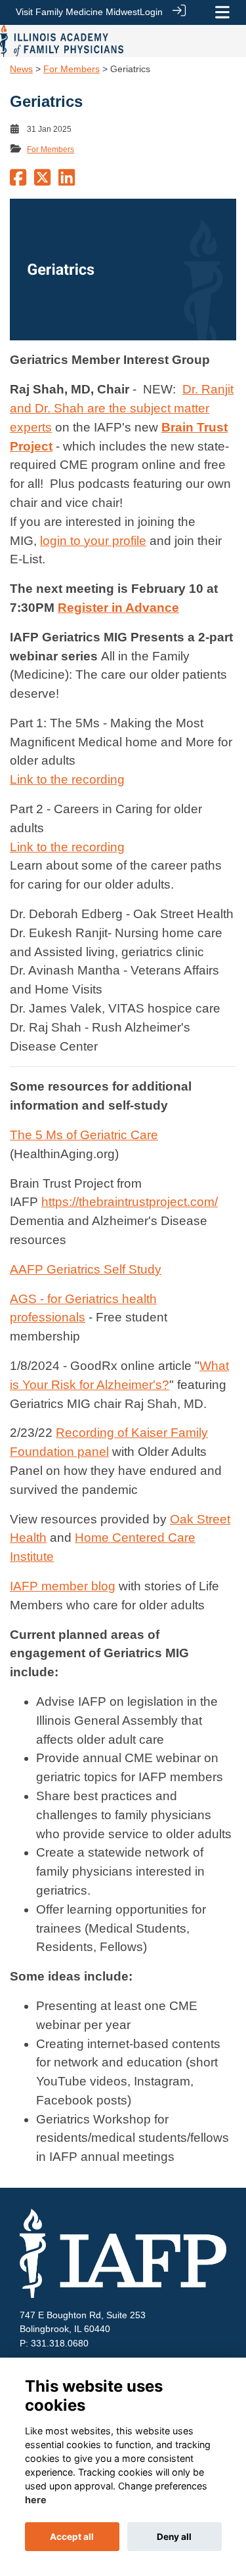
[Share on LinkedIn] (67, 181)
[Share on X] (42, 181)
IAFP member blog (63, 1586)
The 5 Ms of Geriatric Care (84, 1135)
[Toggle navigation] (222, 12)
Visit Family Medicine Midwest (78, 12)
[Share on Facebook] (18, 181)
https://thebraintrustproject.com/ (130, 1202)
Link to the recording (67, 779)
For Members (72, 69)
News (21, 69)
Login (151, 12)
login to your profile (93, 541)
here (36, 2500)
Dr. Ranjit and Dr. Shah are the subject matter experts (122, 408)
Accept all (72, 2537)
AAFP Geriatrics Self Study (86, 1269)
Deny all (174, 2537)
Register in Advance (118, 608)
